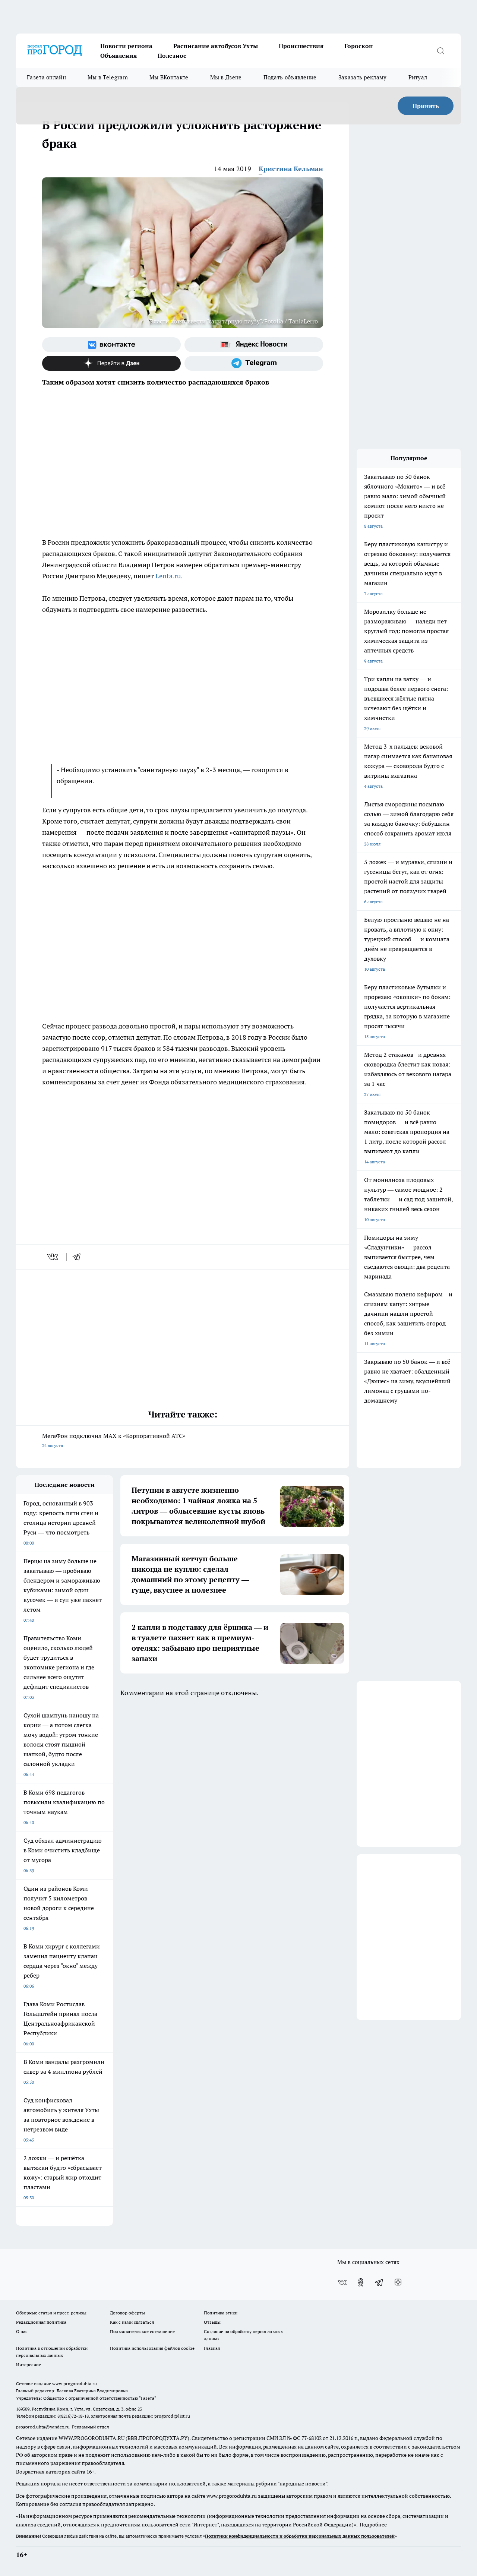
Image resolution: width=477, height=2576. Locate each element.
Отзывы (212, 2322)
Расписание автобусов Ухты (216, 46)
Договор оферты (127, 2313)
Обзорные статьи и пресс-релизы (51, 2313)
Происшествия (301, 46)
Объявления (119, 56)
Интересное (29, 2365)
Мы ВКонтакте (169, 77)
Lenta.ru (168, 576)
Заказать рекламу (363, 77)
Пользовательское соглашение (142, 2331)
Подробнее (373, 2525)
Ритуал (418, 77)
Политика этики (221, 2313)
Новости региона (126, 46)
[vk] (53, 1257)
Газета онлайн (46, 77)
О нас (22, 2331)
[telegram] (79, 1257)
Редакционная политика (41, 2322)
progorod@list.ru (172, 2416)
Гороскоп (359, 46)
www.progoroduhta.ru (75, 2384)
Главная (212, 2348)
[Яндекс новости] (254, 345)
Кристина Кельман (291, 169)
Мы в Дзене (226, 77)
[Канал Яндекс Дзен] (111, 363)
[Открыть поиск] (440, 51)
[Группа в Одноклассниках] (361, 2282)
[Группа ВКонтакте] (111, 345)
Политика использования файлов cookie (152, 2348)
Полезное (172, 56)
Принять (426, 106)
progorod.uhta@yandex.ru (43, 2427)
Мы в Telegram (108, 77)
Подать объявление (290, 77)
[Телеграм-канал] (254, 363)
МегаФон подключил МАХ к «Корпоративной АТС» (114, 1440)
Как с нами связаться (132, 2322)
